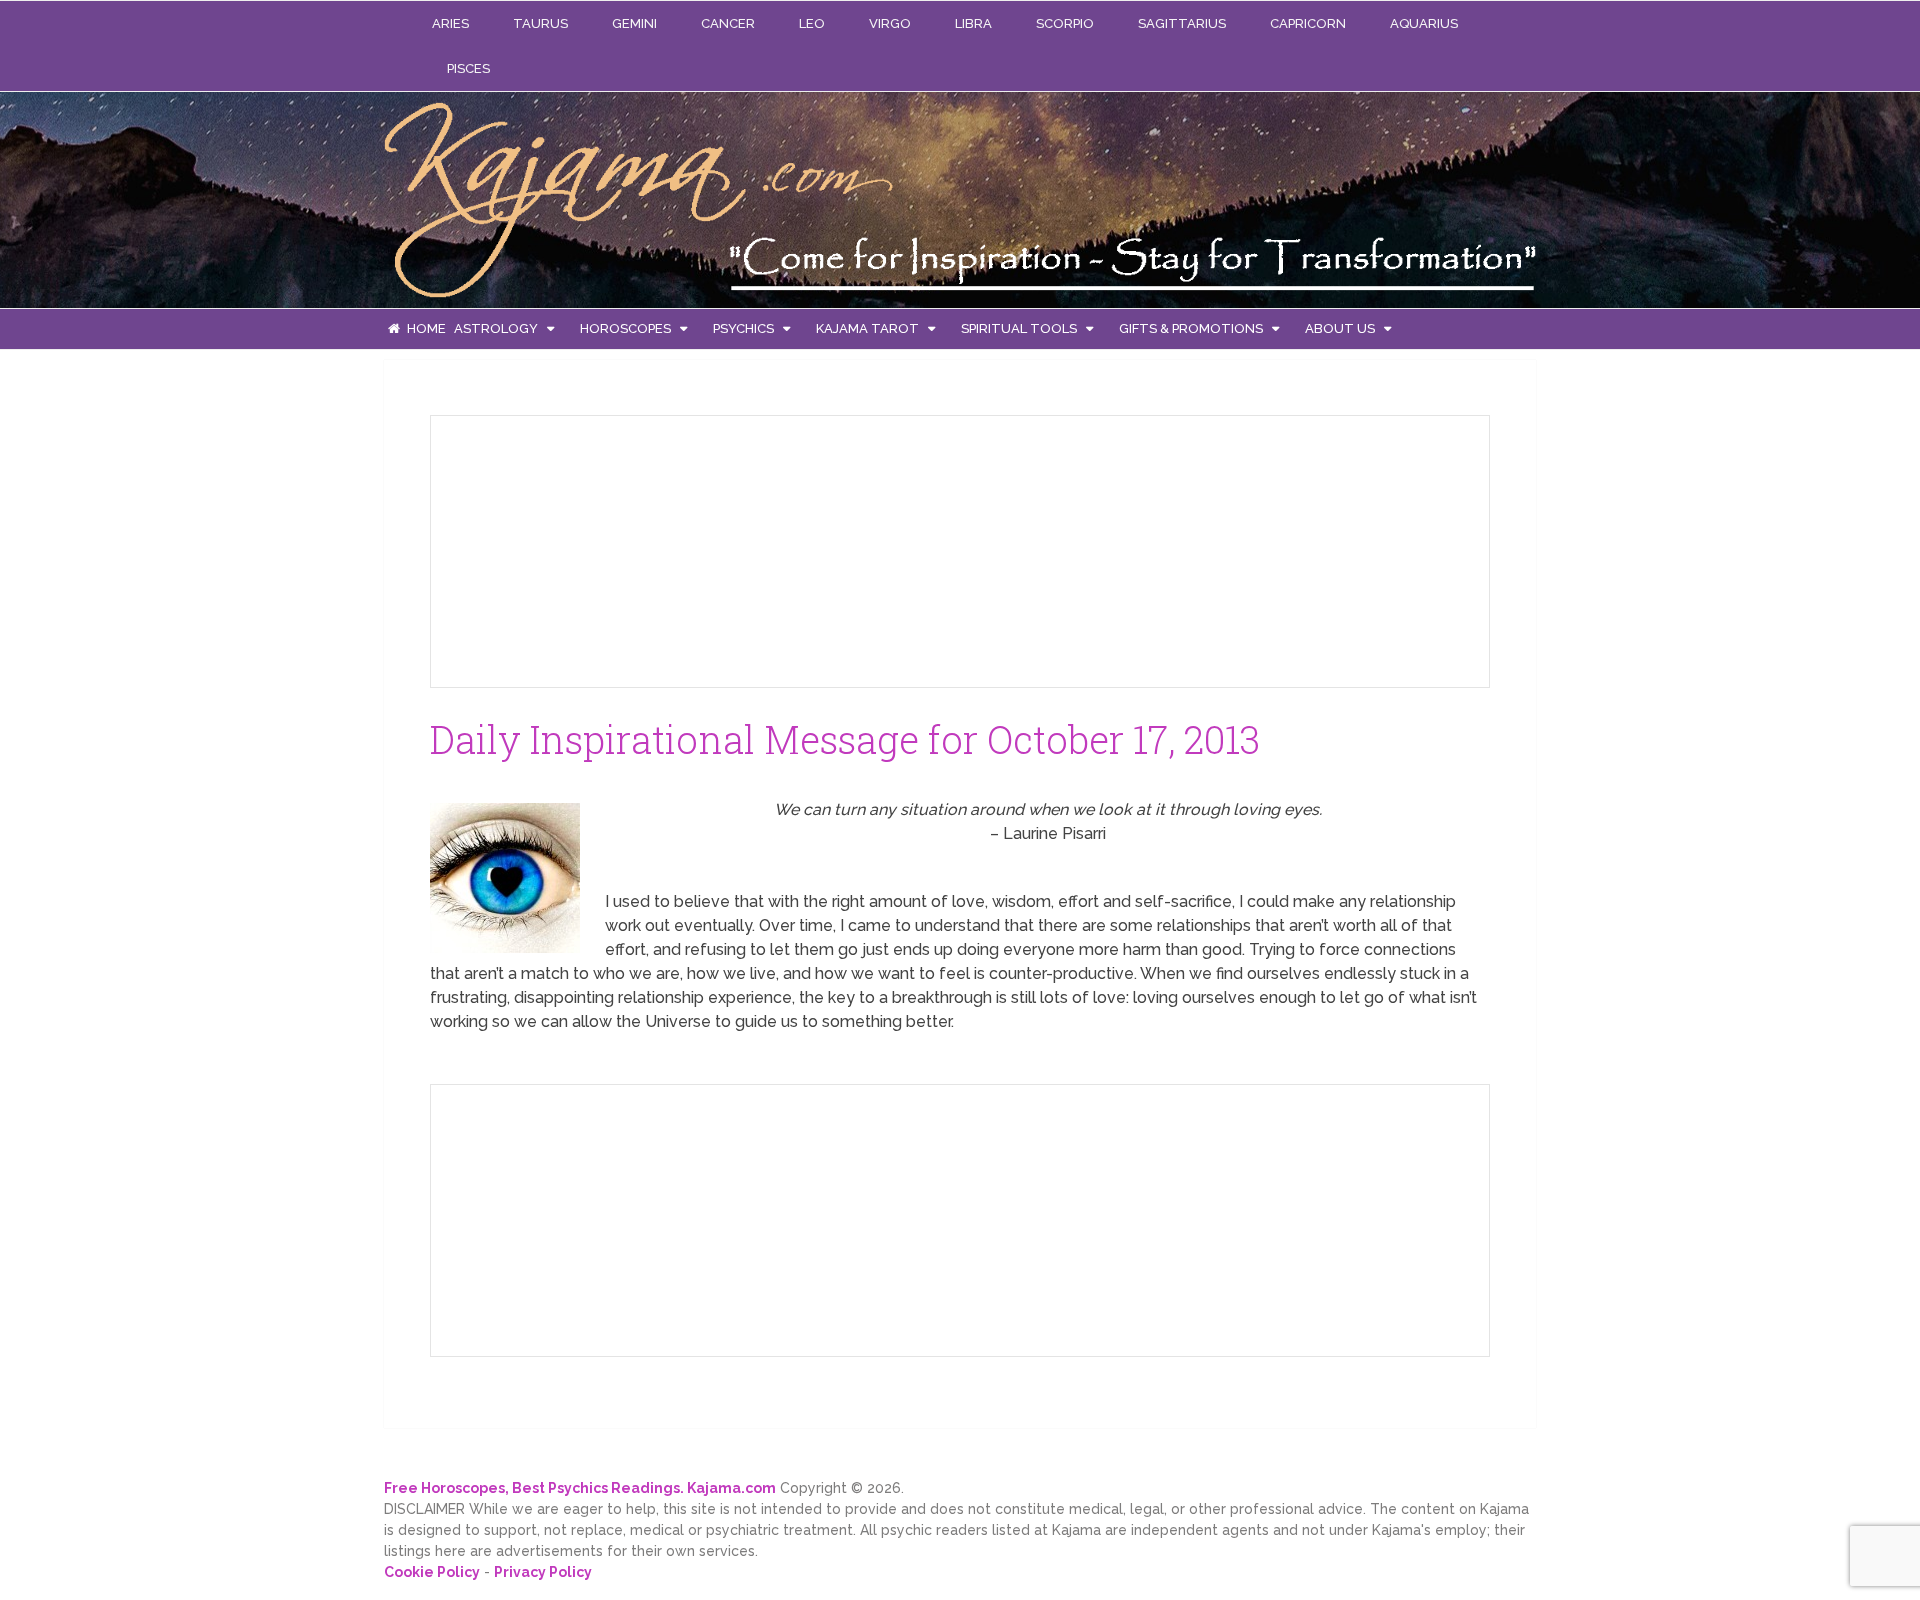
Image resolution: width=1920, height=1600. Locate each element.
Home (425, 328)
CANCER (728, 23)
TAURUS (540, 23)
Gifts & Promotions (1191, 328)
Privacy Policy (543, 1572)
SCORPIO (1065, 23)
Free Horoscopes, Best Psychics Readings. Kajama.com (580, 1488)
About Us (1340, 328)
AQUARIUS (1424, 23)
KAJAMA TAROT (867, 328)
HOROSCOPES (625, 328)
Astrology (496, 328)
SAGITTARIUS (1182, 23)
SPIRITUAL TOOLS (1019, 328)
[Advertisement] (596, 548)
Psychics (743, 328)
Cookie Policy (432, 1572)
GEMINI (634, 23)
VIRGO (890, 23)
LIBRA (973, 23)
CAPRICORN (1308, 23)
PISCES (468, 68)
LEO (812, 23)
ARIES (450, 23)
